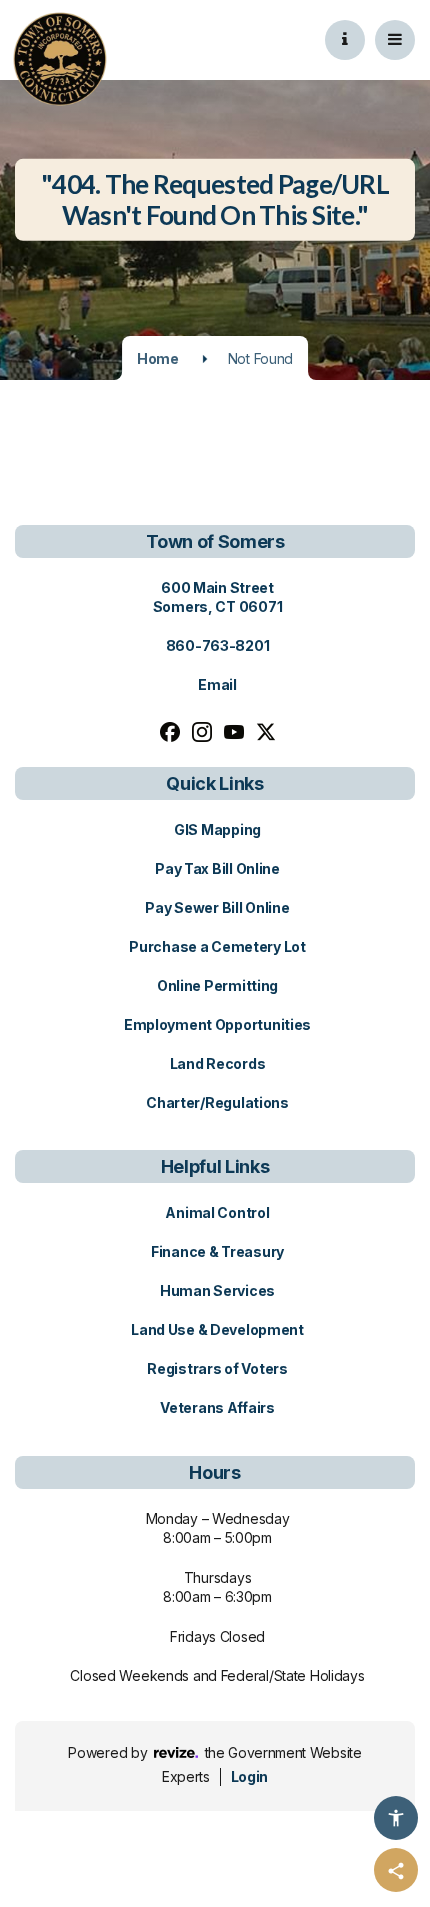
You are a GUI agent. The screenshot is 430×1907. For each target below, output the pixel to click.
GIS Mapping (217, 829)
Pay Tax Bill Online (217, 868)
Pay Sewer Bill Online (217, 907)
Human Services (217, 1290)
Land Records (218, 1063)
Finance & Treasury (217, 1251)
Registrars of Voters (217, 1368)
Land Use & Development (217, 1329)
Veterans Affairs (217, 1407)
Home (158, 358)
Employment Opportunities (217, 1024)
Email (217, 684)
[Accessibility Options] (396, 1818)
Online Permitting (217, 985)
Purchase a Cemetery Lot (217, 946)
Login (249, 1776)
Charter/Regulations (217, 1102)
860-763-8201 (218, 645)
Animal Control (217, 1212)
